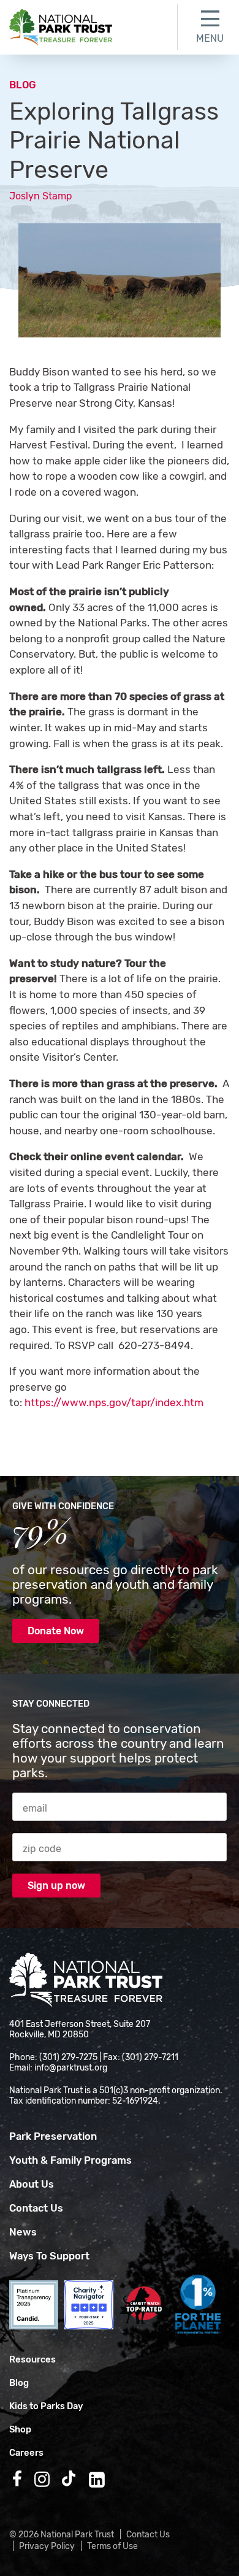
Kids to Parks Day (46, 2406)
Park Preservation (53, 2136)
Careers (26, 2453)
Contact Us (36, 2208)
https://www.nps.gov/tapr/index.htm (114, 1402)
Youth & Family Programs (70, 2160)
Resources (32, 2359)
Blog (23, 85)
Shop (20, 2429)
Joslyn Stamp (41, 196)
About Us (32, 2184)
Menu (210, 38)
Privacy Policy (47, 2546)
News (23, 2232)
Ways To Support (49, 2256)
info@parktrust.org (71, 2068)
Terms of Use (112, 2546)
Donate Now (56, 1631)
